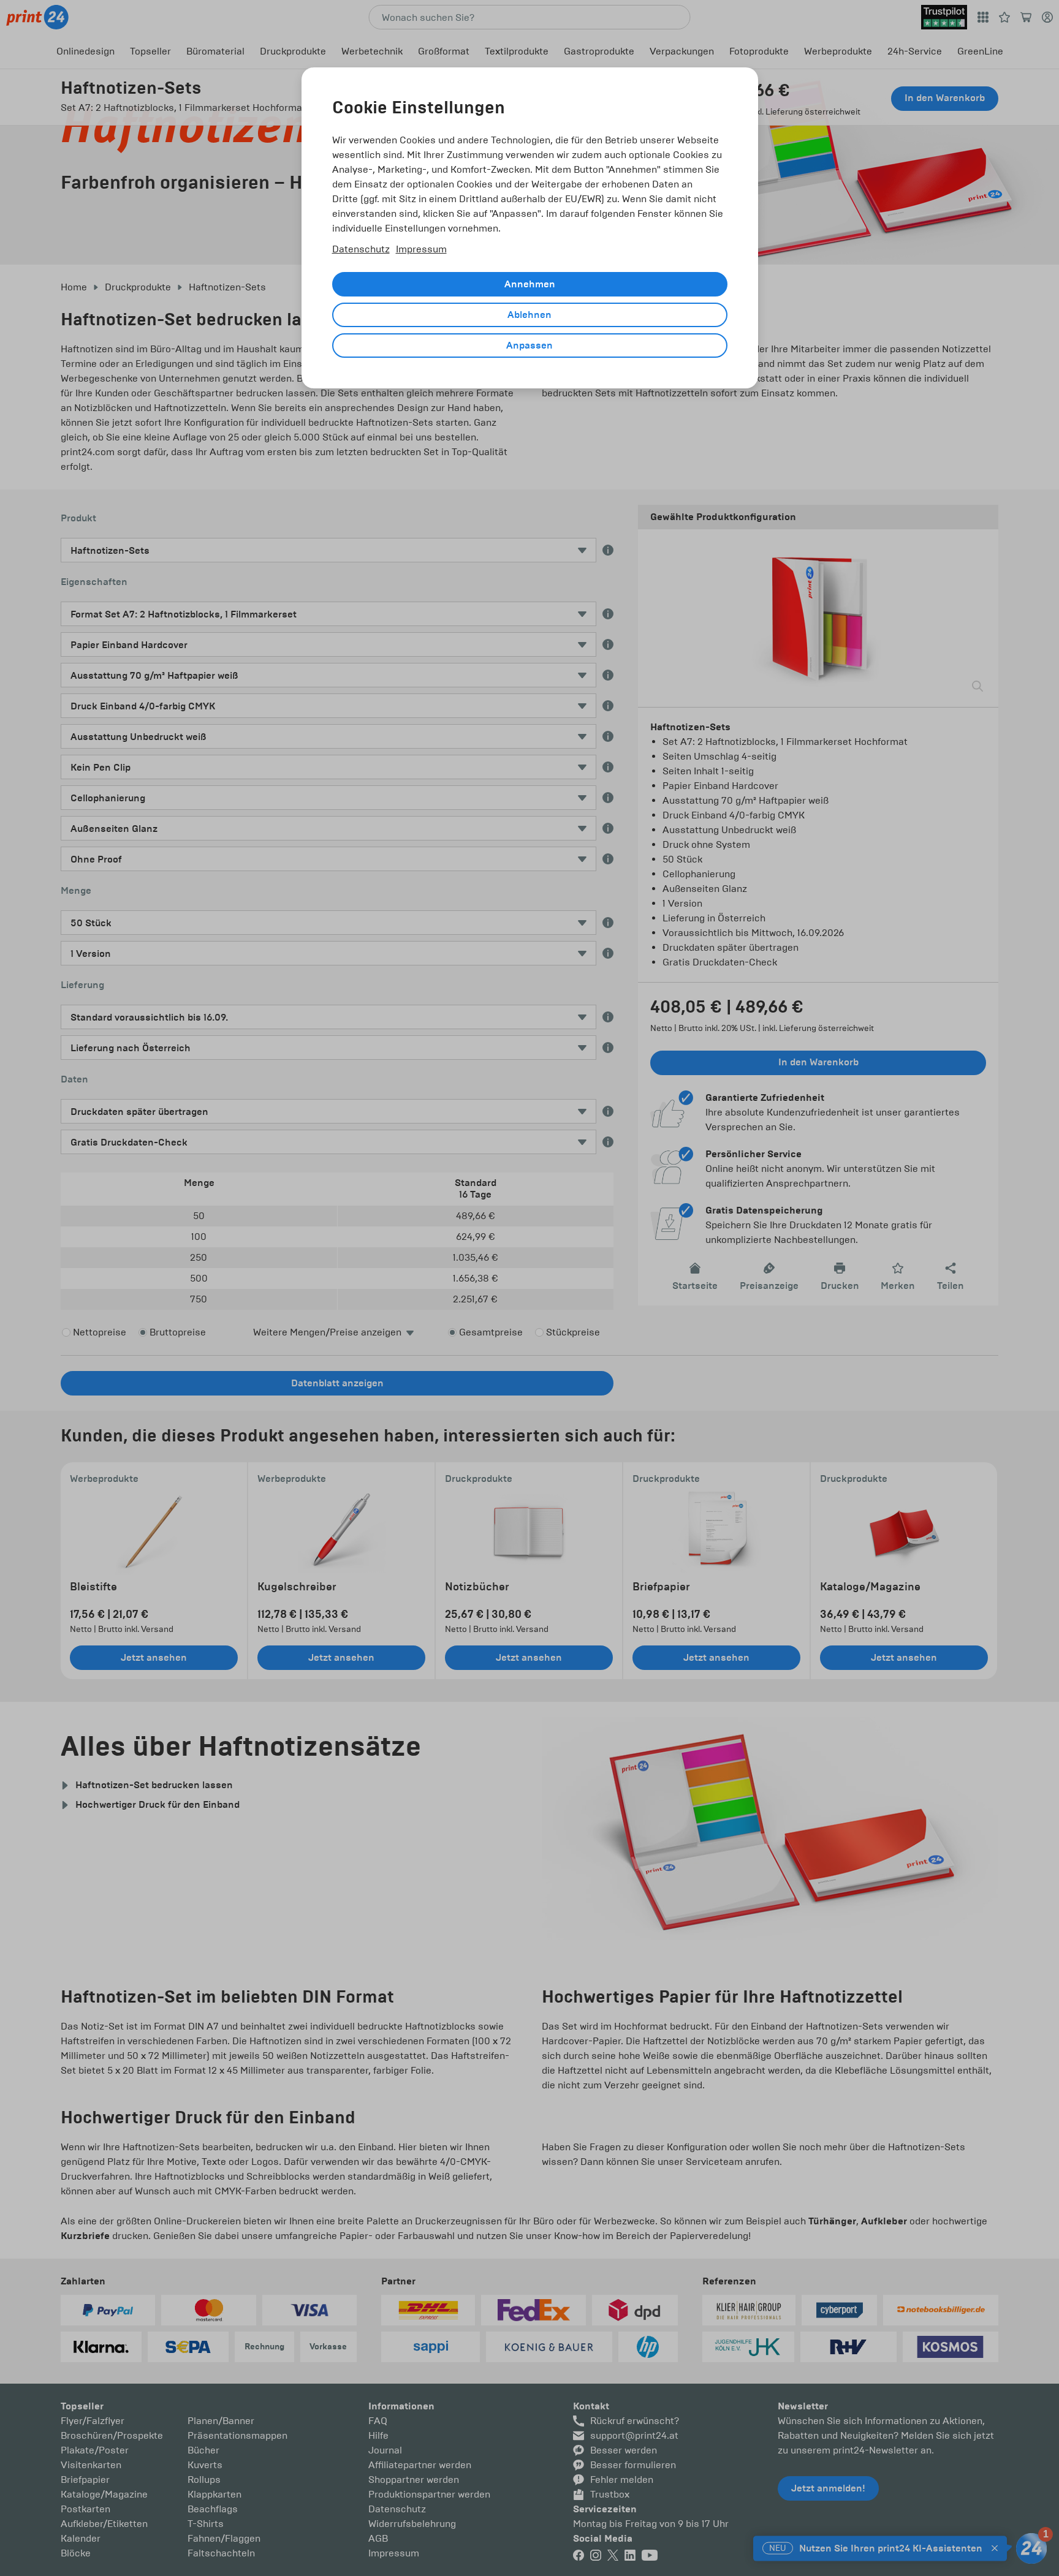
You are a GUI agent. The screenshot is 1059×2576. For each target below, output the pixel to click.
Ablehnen (529, 315)
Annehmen (530, 284)
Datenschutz (361, 249)
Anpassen (529, 346)
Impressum (421, 249)
